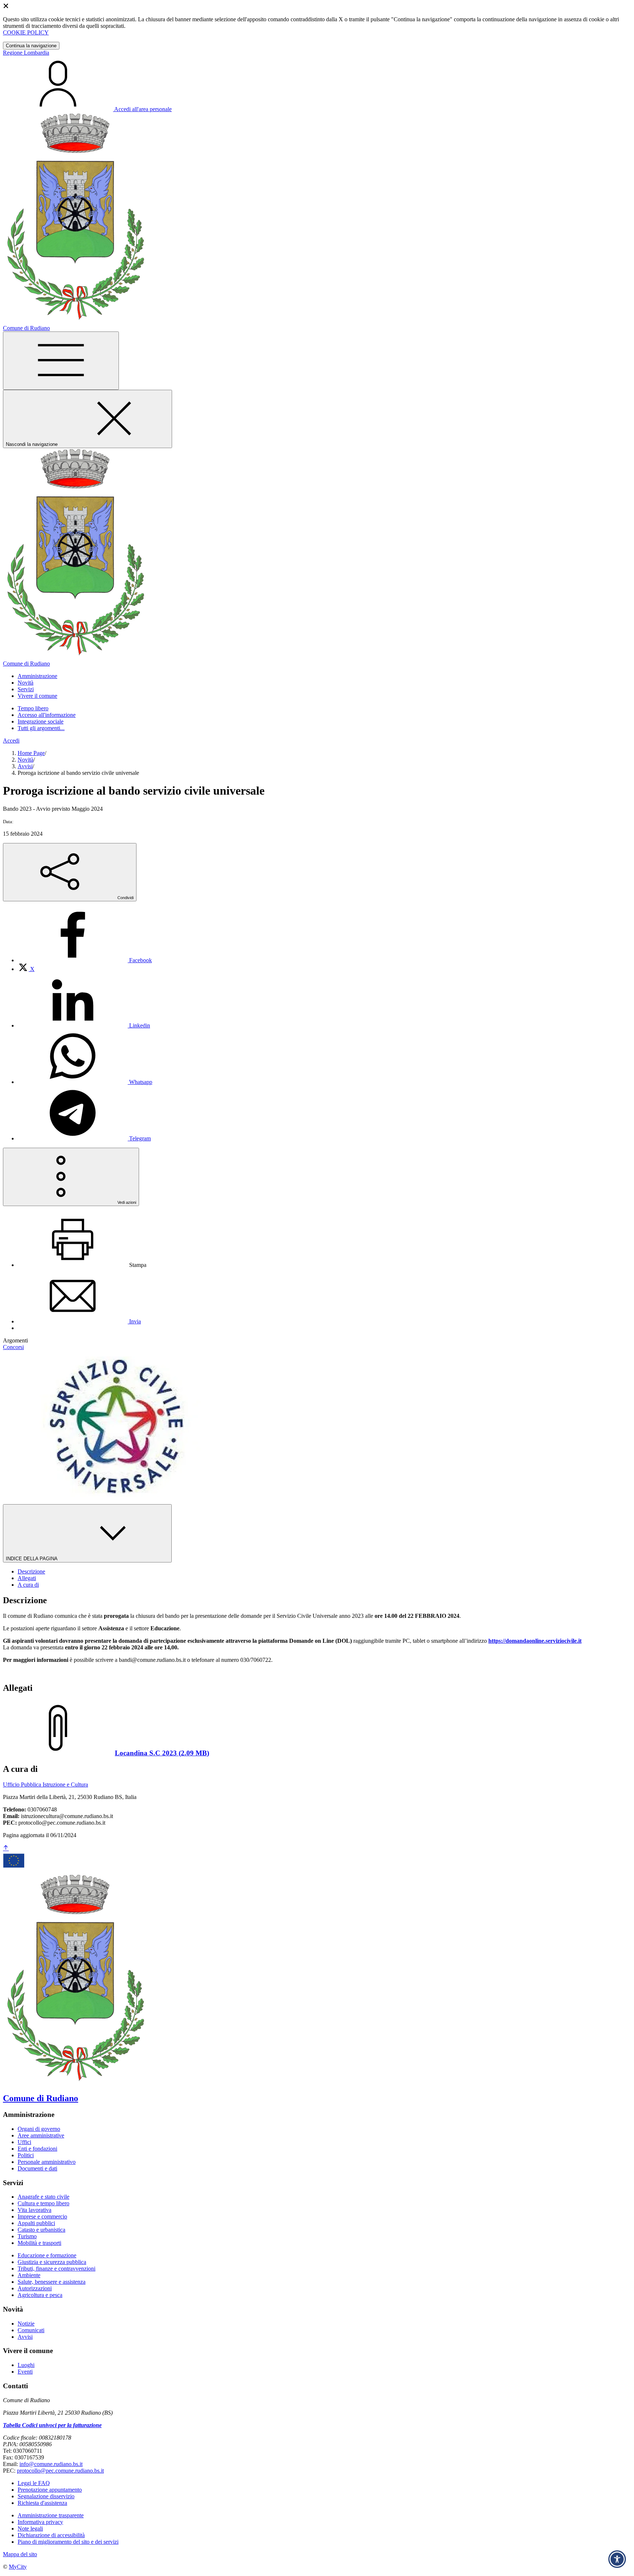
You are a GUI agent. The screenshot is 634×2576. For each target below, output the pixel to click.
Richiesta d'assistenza (42, 2503)
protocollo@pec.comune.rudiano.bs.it (60, 2471)
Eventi (25, 2372)
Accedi (11, 741)
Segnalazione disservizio (46, 2496)
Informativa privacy (40, 2522)
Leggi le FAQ (34, 2483)
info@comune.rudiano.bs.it (51, 2464)
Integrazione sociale (41, 721)
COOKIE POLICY (26, 32)
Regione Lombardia (26, 53)
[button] (37, 676)
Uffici (24, 2142)
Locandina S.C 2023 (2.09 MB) (162, 1753)
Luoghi (26, 2365)
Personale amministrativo (47, 2162)
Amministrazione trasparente (51, 2515)
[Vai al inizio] (6, 1848)
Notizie (26, 2324)
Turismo (27, 2236)
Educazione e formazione (47, 2255)
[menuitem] (85, 960)
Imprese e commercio (42, 2216)
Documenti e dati (37, 2168)
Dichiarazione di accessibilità (51, 2535)
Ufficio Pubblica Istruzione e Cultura (45, 1784)
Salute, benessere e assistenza (52, 2282)
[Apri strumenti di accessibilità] (617, 2559)
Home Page (31, 753)
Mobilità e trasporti (39, 2243)
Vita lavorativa (34, 2210)
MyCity (18, 2567)
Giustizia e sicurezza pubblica (52, 2262)
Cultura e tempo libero (43, 2203)
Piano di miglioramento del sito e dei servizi (68, 2542)
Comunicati (31, 2330)
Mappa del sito (20, 2554)
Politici (26, 2155)
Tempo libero (33, 708)
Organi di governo (39, 2129)
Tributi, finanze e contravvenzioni (57, 2269)
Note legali (30, 2529)
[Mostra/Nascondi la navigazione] (61, 361)
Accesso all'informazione (47, 715)
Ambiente (29, 2275)
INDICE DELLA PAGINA (32, 1559)
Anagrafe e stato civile (43, 2197)
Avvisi (25, 766)
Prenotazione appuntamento (50, 2490)
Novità (25, 760)
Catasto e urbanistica (41, 2230)
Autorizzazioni (35, 2288)
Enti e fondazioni (37, 2149)
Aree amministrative (41, 2135)
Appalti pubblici (36, 2223)
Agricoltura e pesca (40, 2295)
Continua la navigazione (31, 46)
